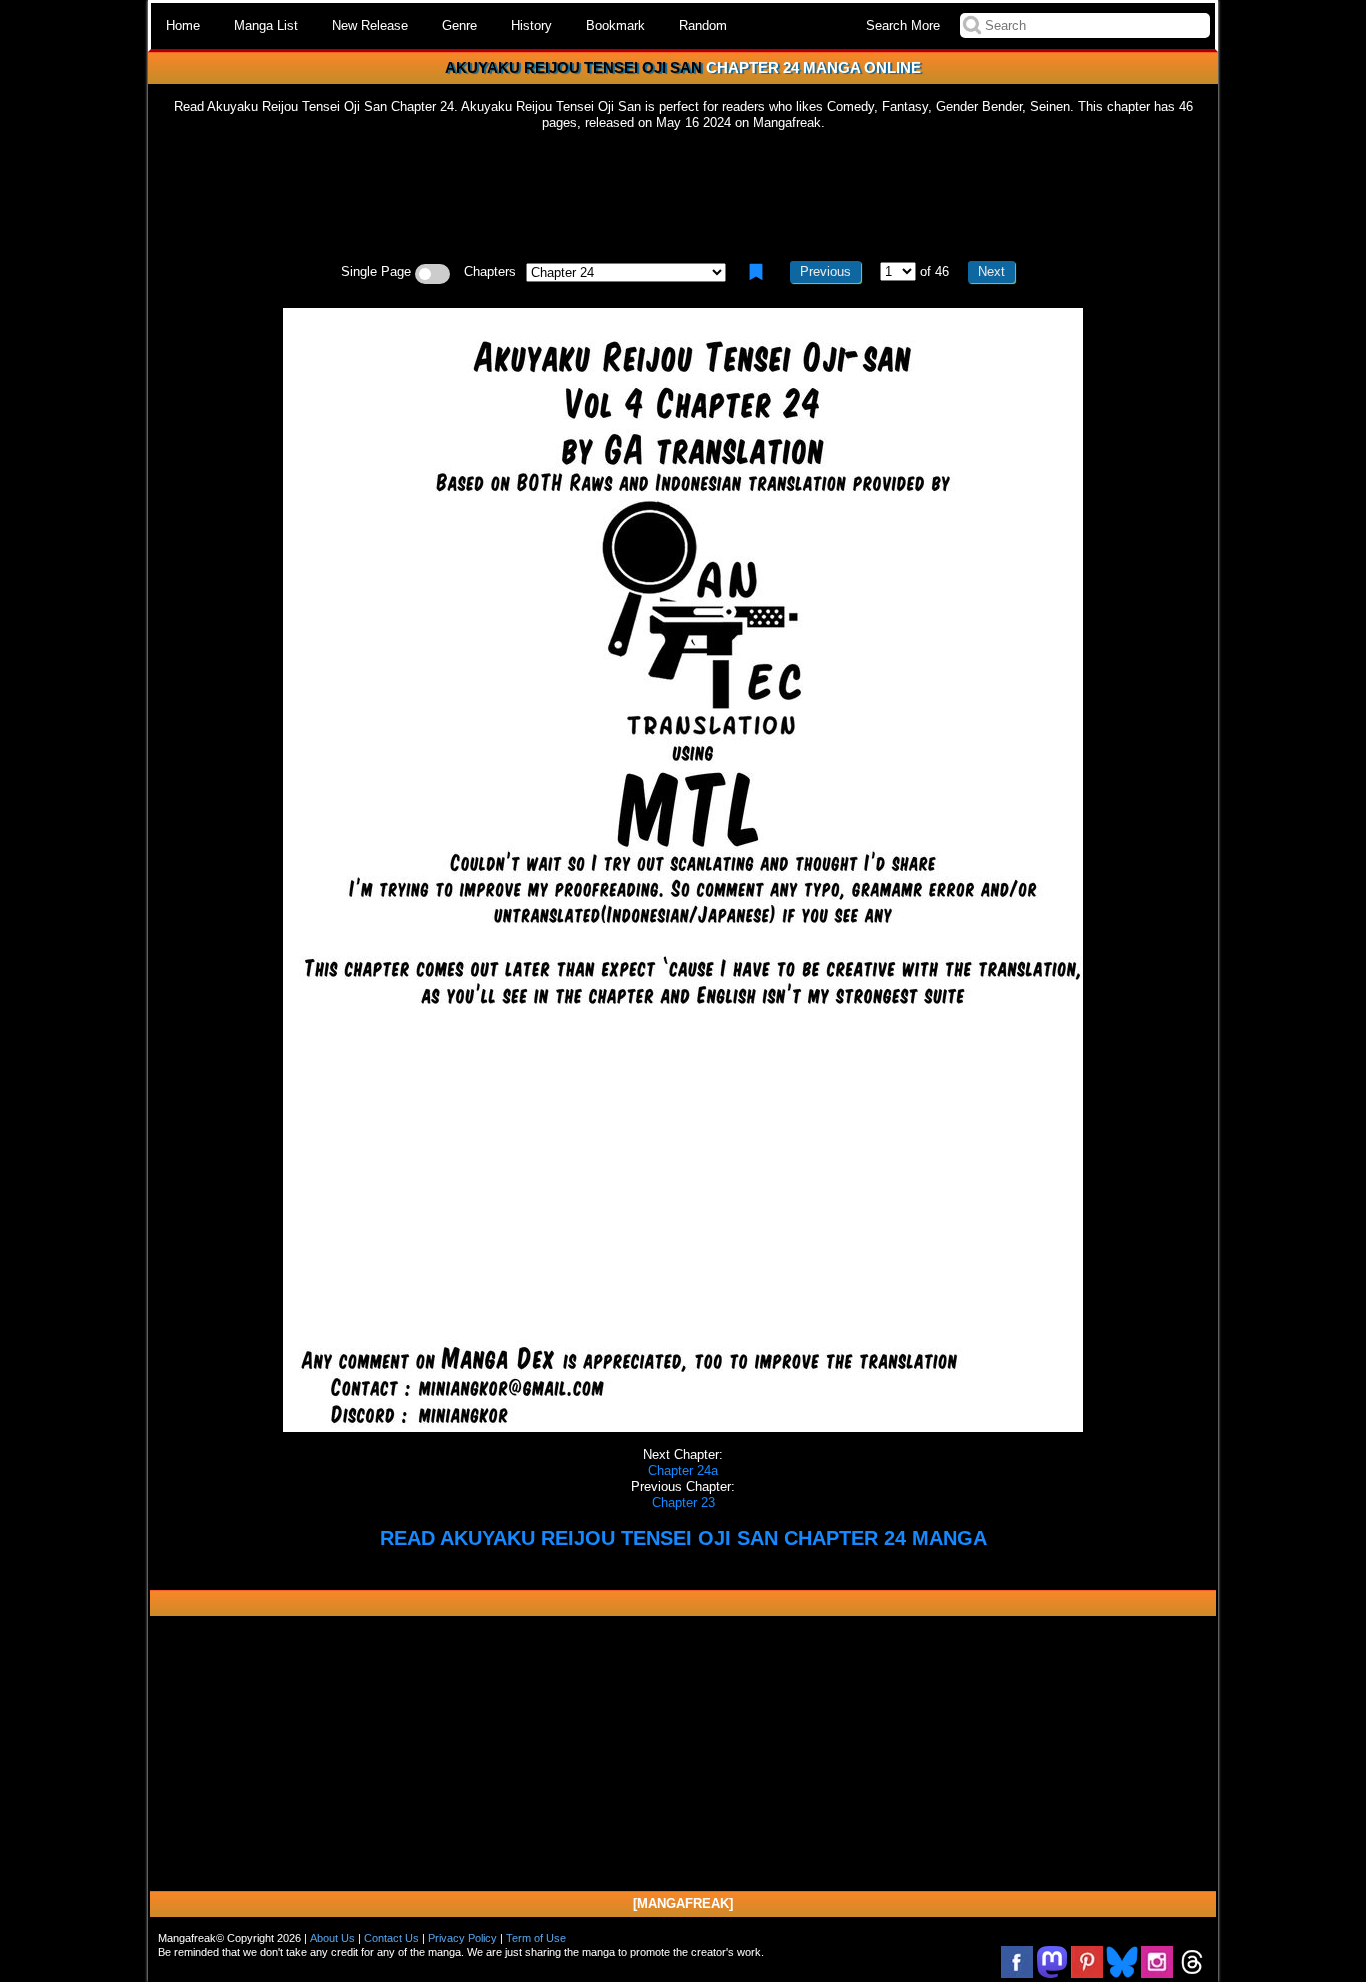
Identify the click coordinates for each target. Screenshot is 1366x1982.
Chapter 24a (683, 1470)
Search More (903, 25)
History (531, 25)
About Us (332, 1938)
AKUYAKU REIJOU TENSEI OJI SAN (573, 67)
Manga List (266, 25)
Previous (825, 271)
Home (183, 25)
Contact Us (391, 1938)
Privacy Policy (462, 1938)
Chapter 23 (683, 1502)
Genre (459, 25)
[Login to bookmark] (756, 272)
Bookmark (615, 25)
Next (991, 271)
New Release (370, 25)
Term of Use (536, 1938)
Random (703, 25)
